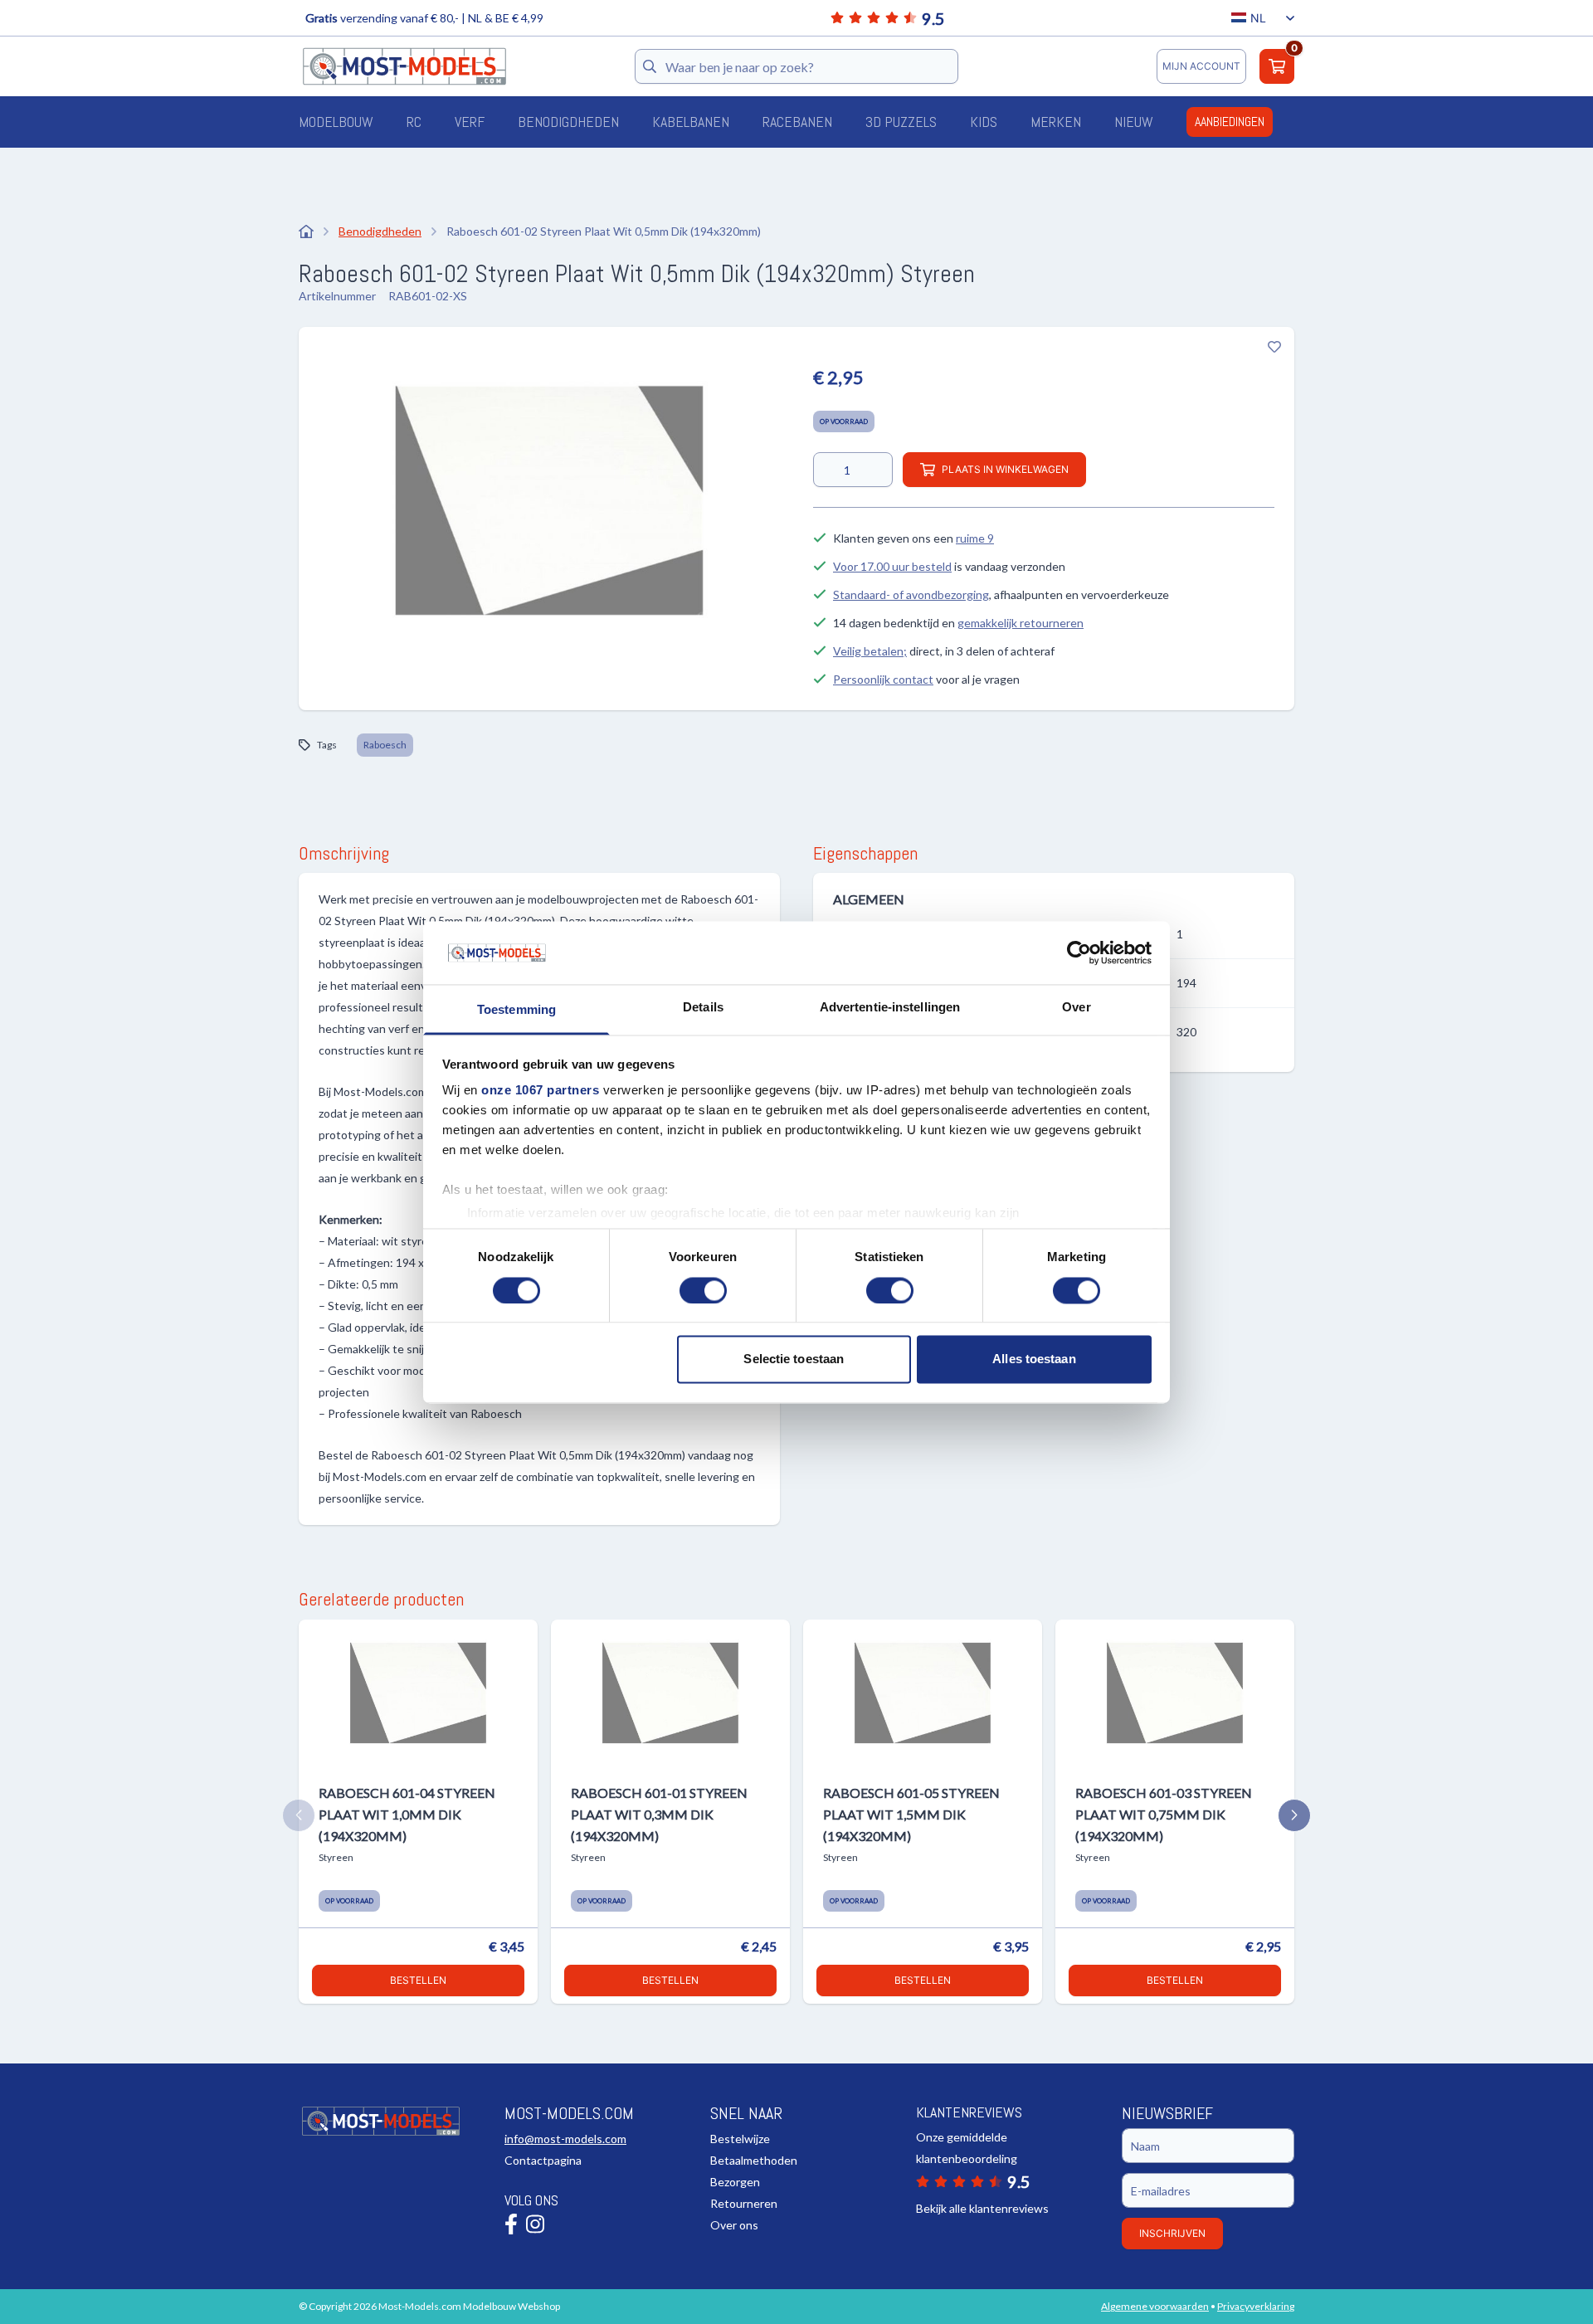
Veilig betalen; (870, 651)
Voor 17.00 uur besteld (892, 566)
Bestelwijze (740, 2139)
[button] (299, 1815)
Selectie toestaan (794, 1359)
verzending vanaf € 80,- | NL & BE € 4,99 (424, 18)
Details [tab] (703, 1008)
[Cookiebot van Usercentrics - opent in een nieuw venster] (1079, 952)
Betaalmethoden (754, 2160)
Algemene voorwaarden (1155, 2306)
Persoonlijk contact (883, 679)
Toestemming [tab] (516, 1010)
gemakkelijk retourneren (1021, 623)
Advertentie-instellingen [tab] (890, 1008)
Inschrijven (1172, 2233)
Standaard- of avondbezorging (911, 594)
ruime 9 (975, 538)
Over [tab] (1076, 1008)
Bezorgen (735, 2182)
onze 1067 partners (540, 1091)
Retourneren (744, 2203)
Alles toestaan (1034, 1359)
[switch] (703, 1290)
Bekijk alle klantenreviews (982, 2208)
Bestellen (418, 1980)
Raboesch (385, 745)
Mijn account (1201, 66)
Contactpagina (543, 2160)
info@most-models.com (565, 2139)
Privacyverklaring (1256, 2306)
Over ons (734, 2225)
